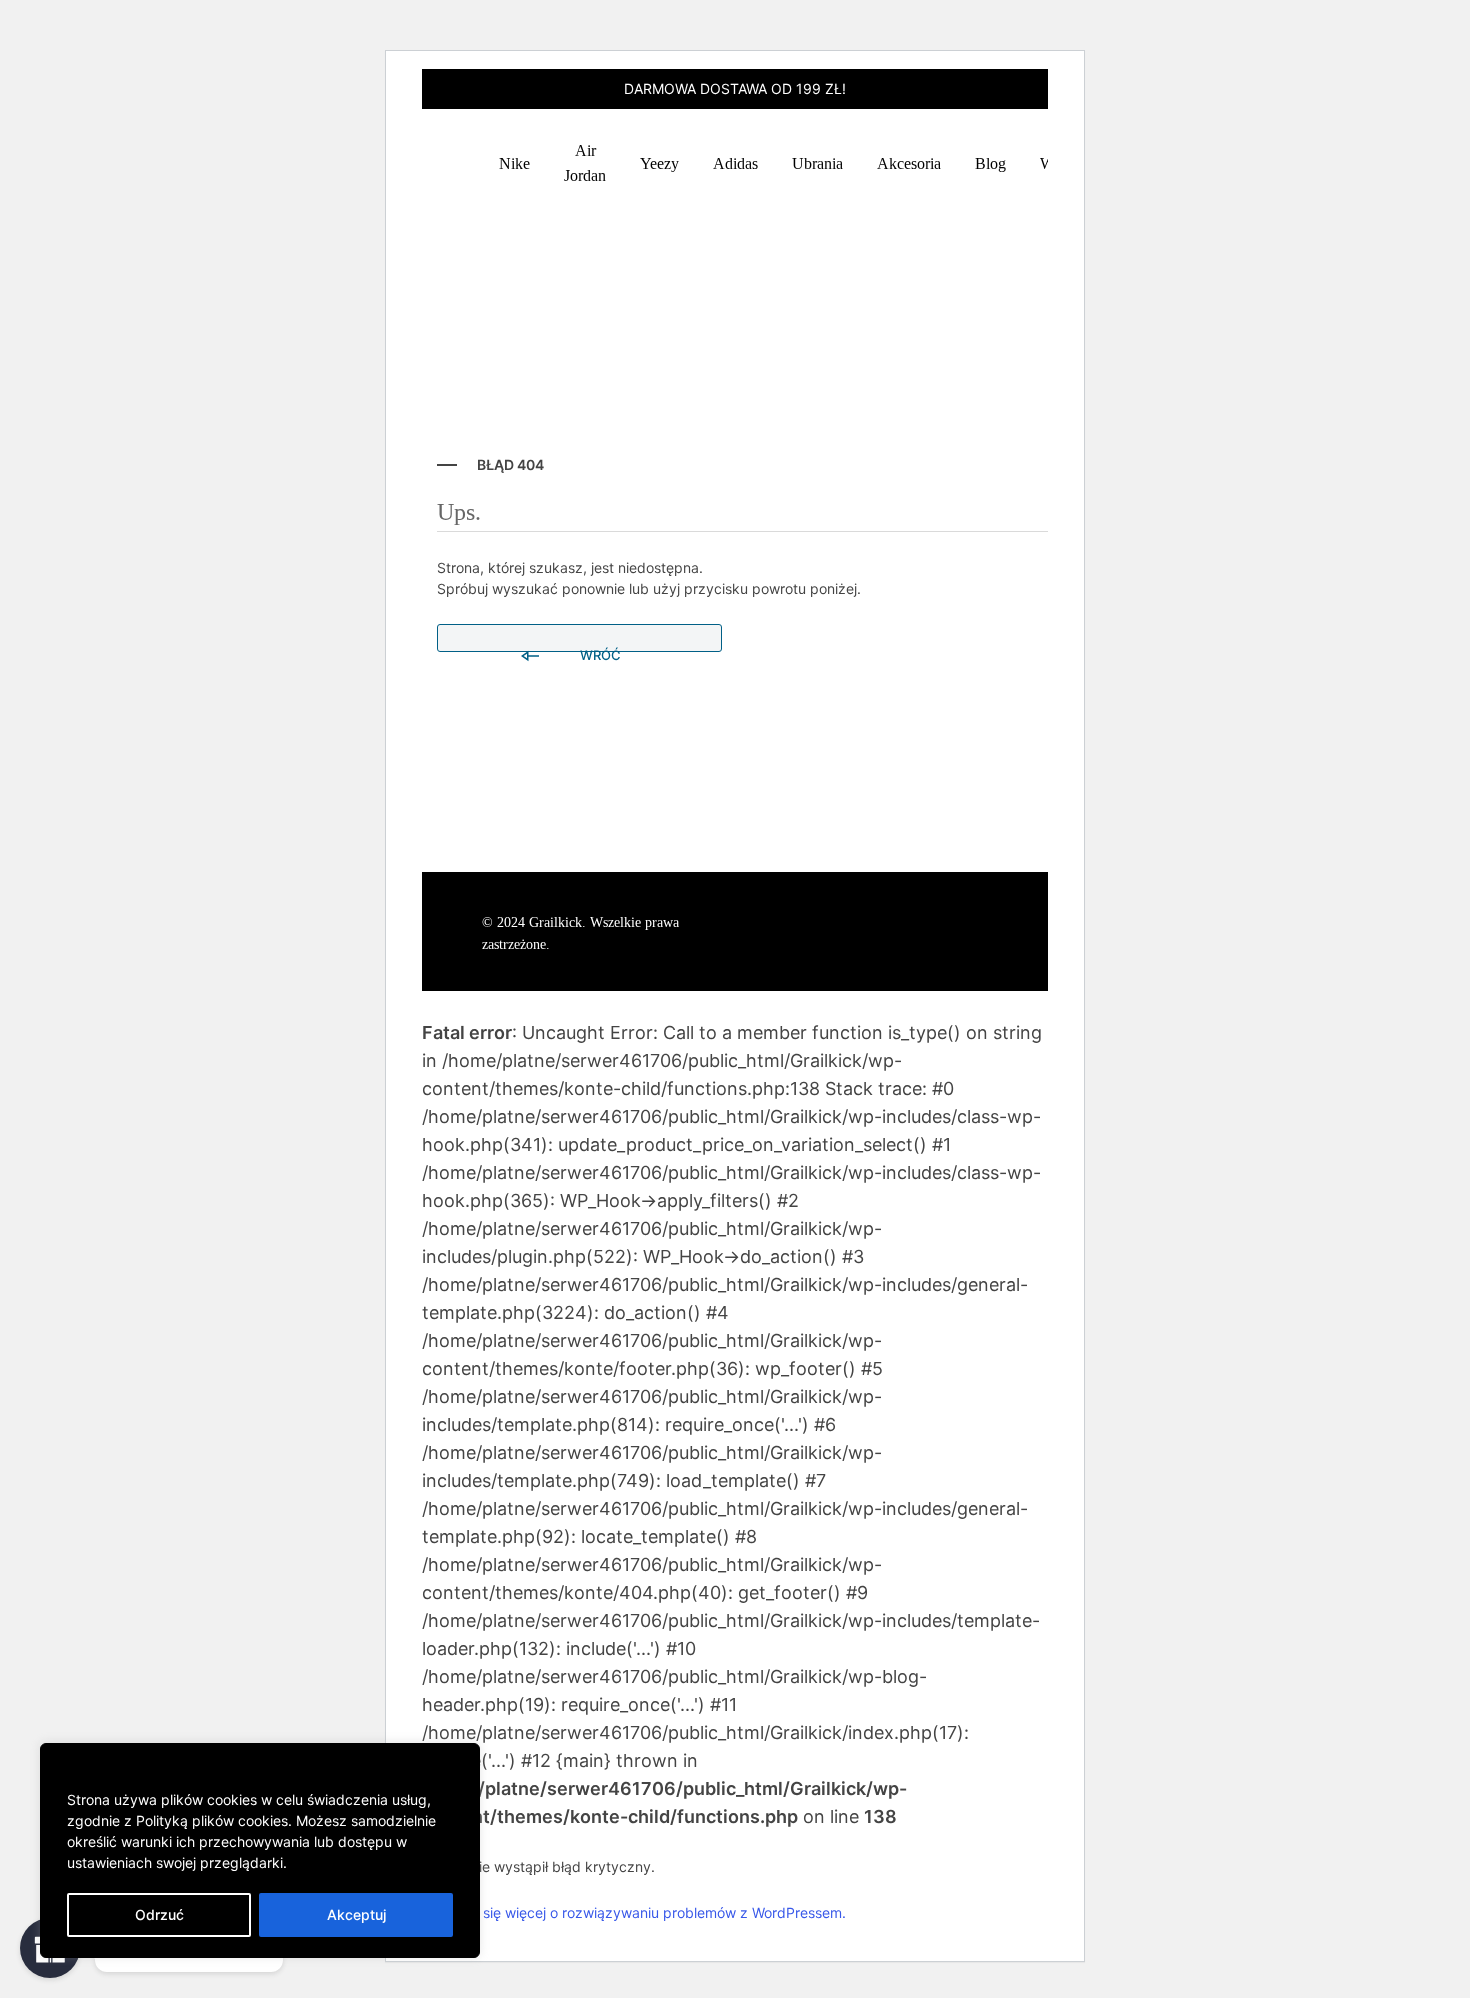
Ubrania (817, 163)
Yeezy (659, 163)
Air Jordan (585, 163)
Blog (990, 163)
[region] (260, 1850)
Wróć (599, 649)
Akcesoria (909, 163)
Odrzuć (159, 1914)
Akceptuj (356, 1914)
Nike (514, 163)
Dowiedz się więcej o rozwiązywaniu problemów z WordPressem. (634, 1912)
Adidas (735, 163)
